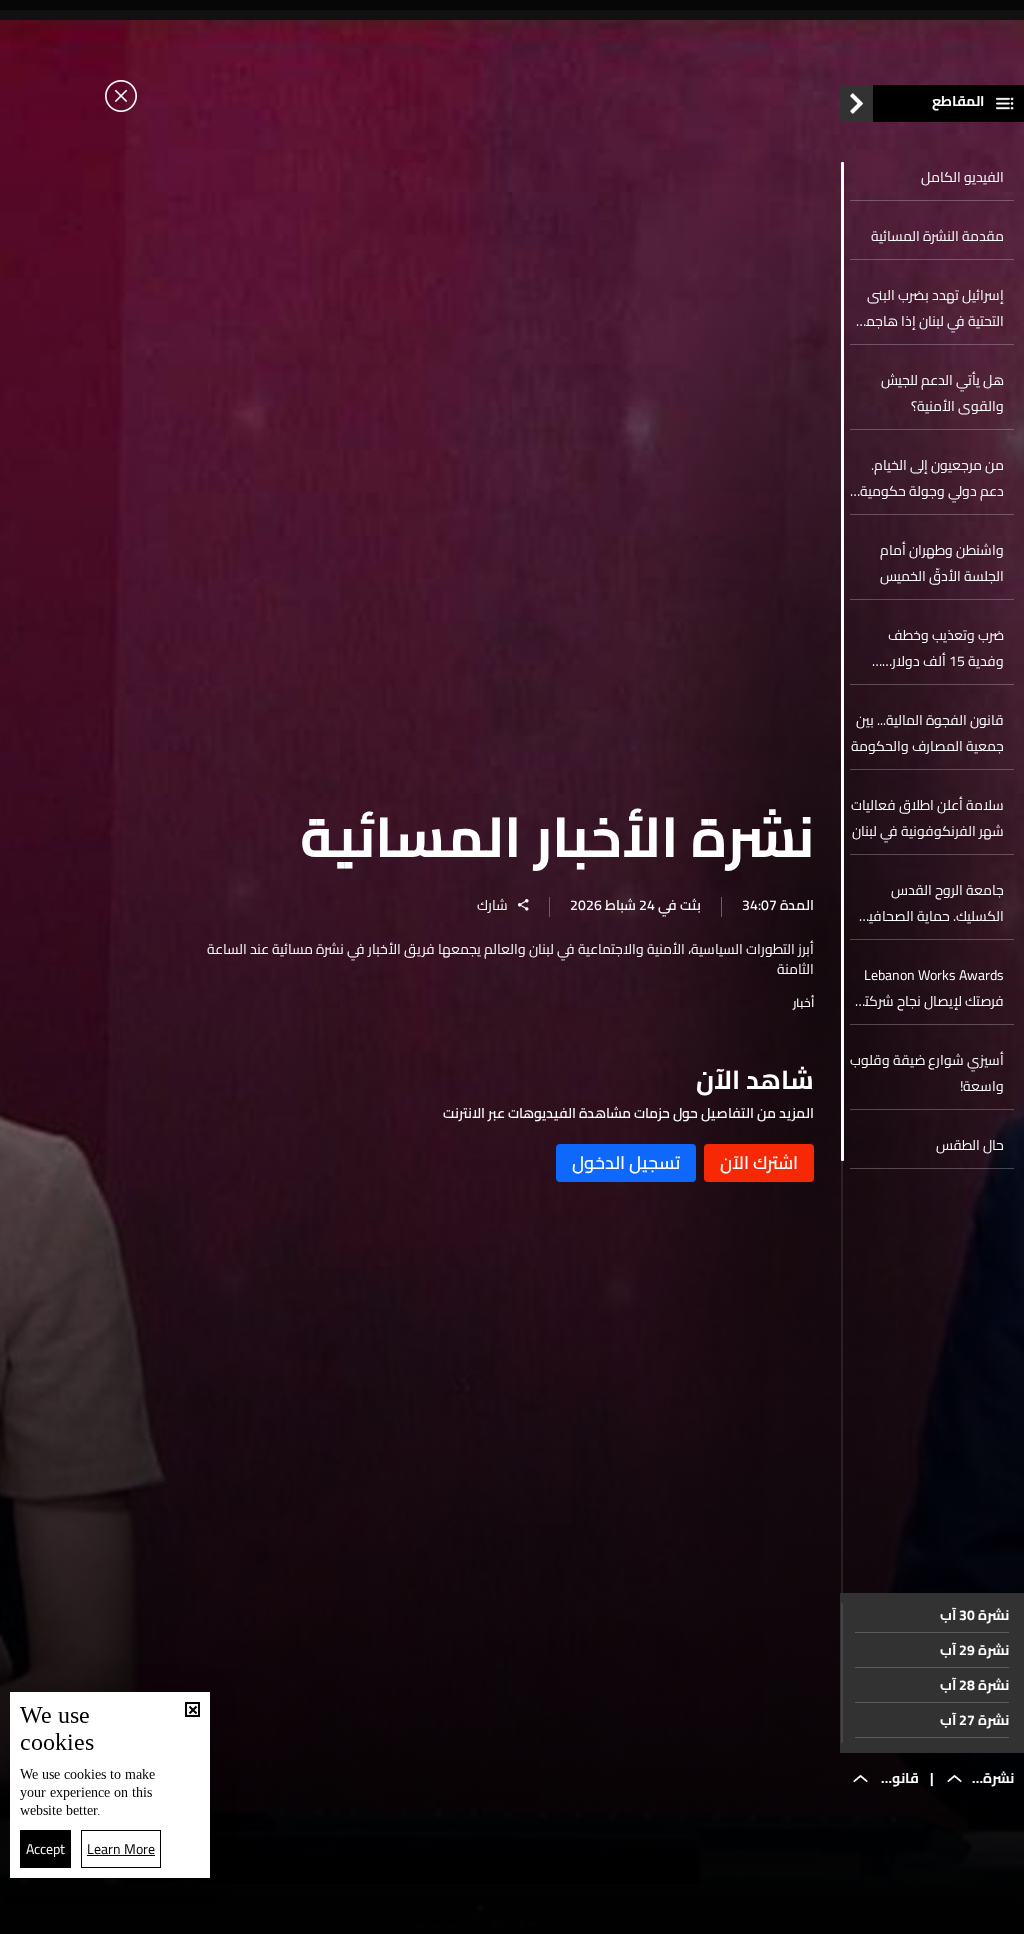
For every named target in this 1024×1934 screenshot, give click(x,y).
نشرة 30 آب (974, 1615)
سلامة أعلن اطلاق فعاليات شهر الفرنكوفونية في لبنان (927, 818)
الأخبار (697, 1911)
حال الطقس (970, 1145)
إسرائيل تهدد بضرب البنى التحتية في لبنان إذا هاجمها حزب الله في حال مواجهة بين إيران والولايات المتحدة (928, 308)
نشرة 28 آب (974, 1685)
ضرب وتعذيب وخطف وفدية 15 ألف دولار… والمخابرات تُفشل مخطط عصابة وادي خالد (934, 648)
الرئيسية (911, 1910)
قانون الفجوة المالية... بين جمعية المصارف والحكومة (927, 733)
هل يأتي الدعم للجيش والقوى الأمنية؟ (942, 393)
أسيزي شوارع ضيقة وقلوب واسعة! (927, 1073)
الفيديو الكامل (962, 177)
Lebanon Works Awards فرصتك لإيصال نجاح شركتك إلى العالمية (929, 988)
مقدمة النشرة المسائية (937, 236)
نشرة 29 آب (974, 1650)
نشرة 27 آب (974, 1720)
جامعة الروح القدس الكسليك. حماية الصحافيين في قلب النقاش (929, 903)
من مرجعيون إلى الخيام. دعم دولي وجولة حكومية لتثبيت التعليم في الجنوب (932, 478)
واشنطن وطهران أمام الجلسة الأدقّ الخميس (942, 563)
